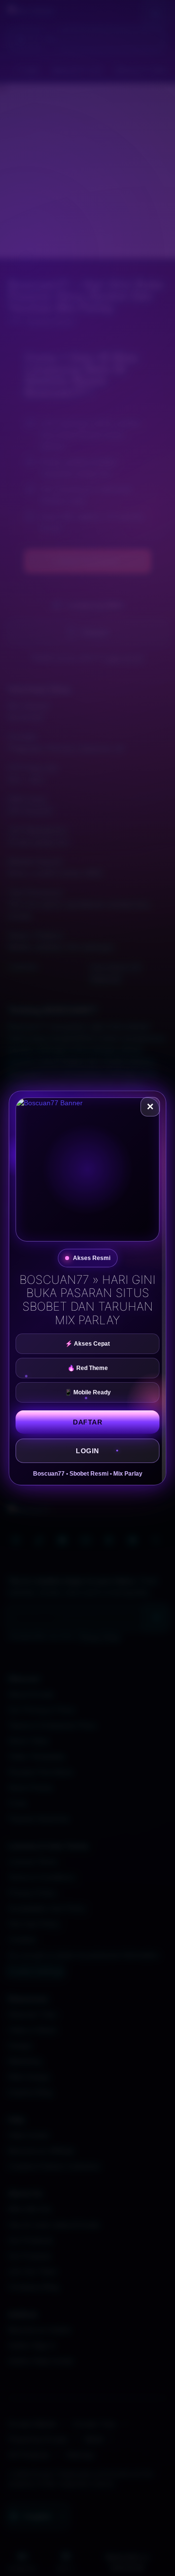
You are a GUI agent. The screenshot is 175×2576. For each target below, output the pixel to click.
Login (87, 1451)
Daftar (87, 1422)
